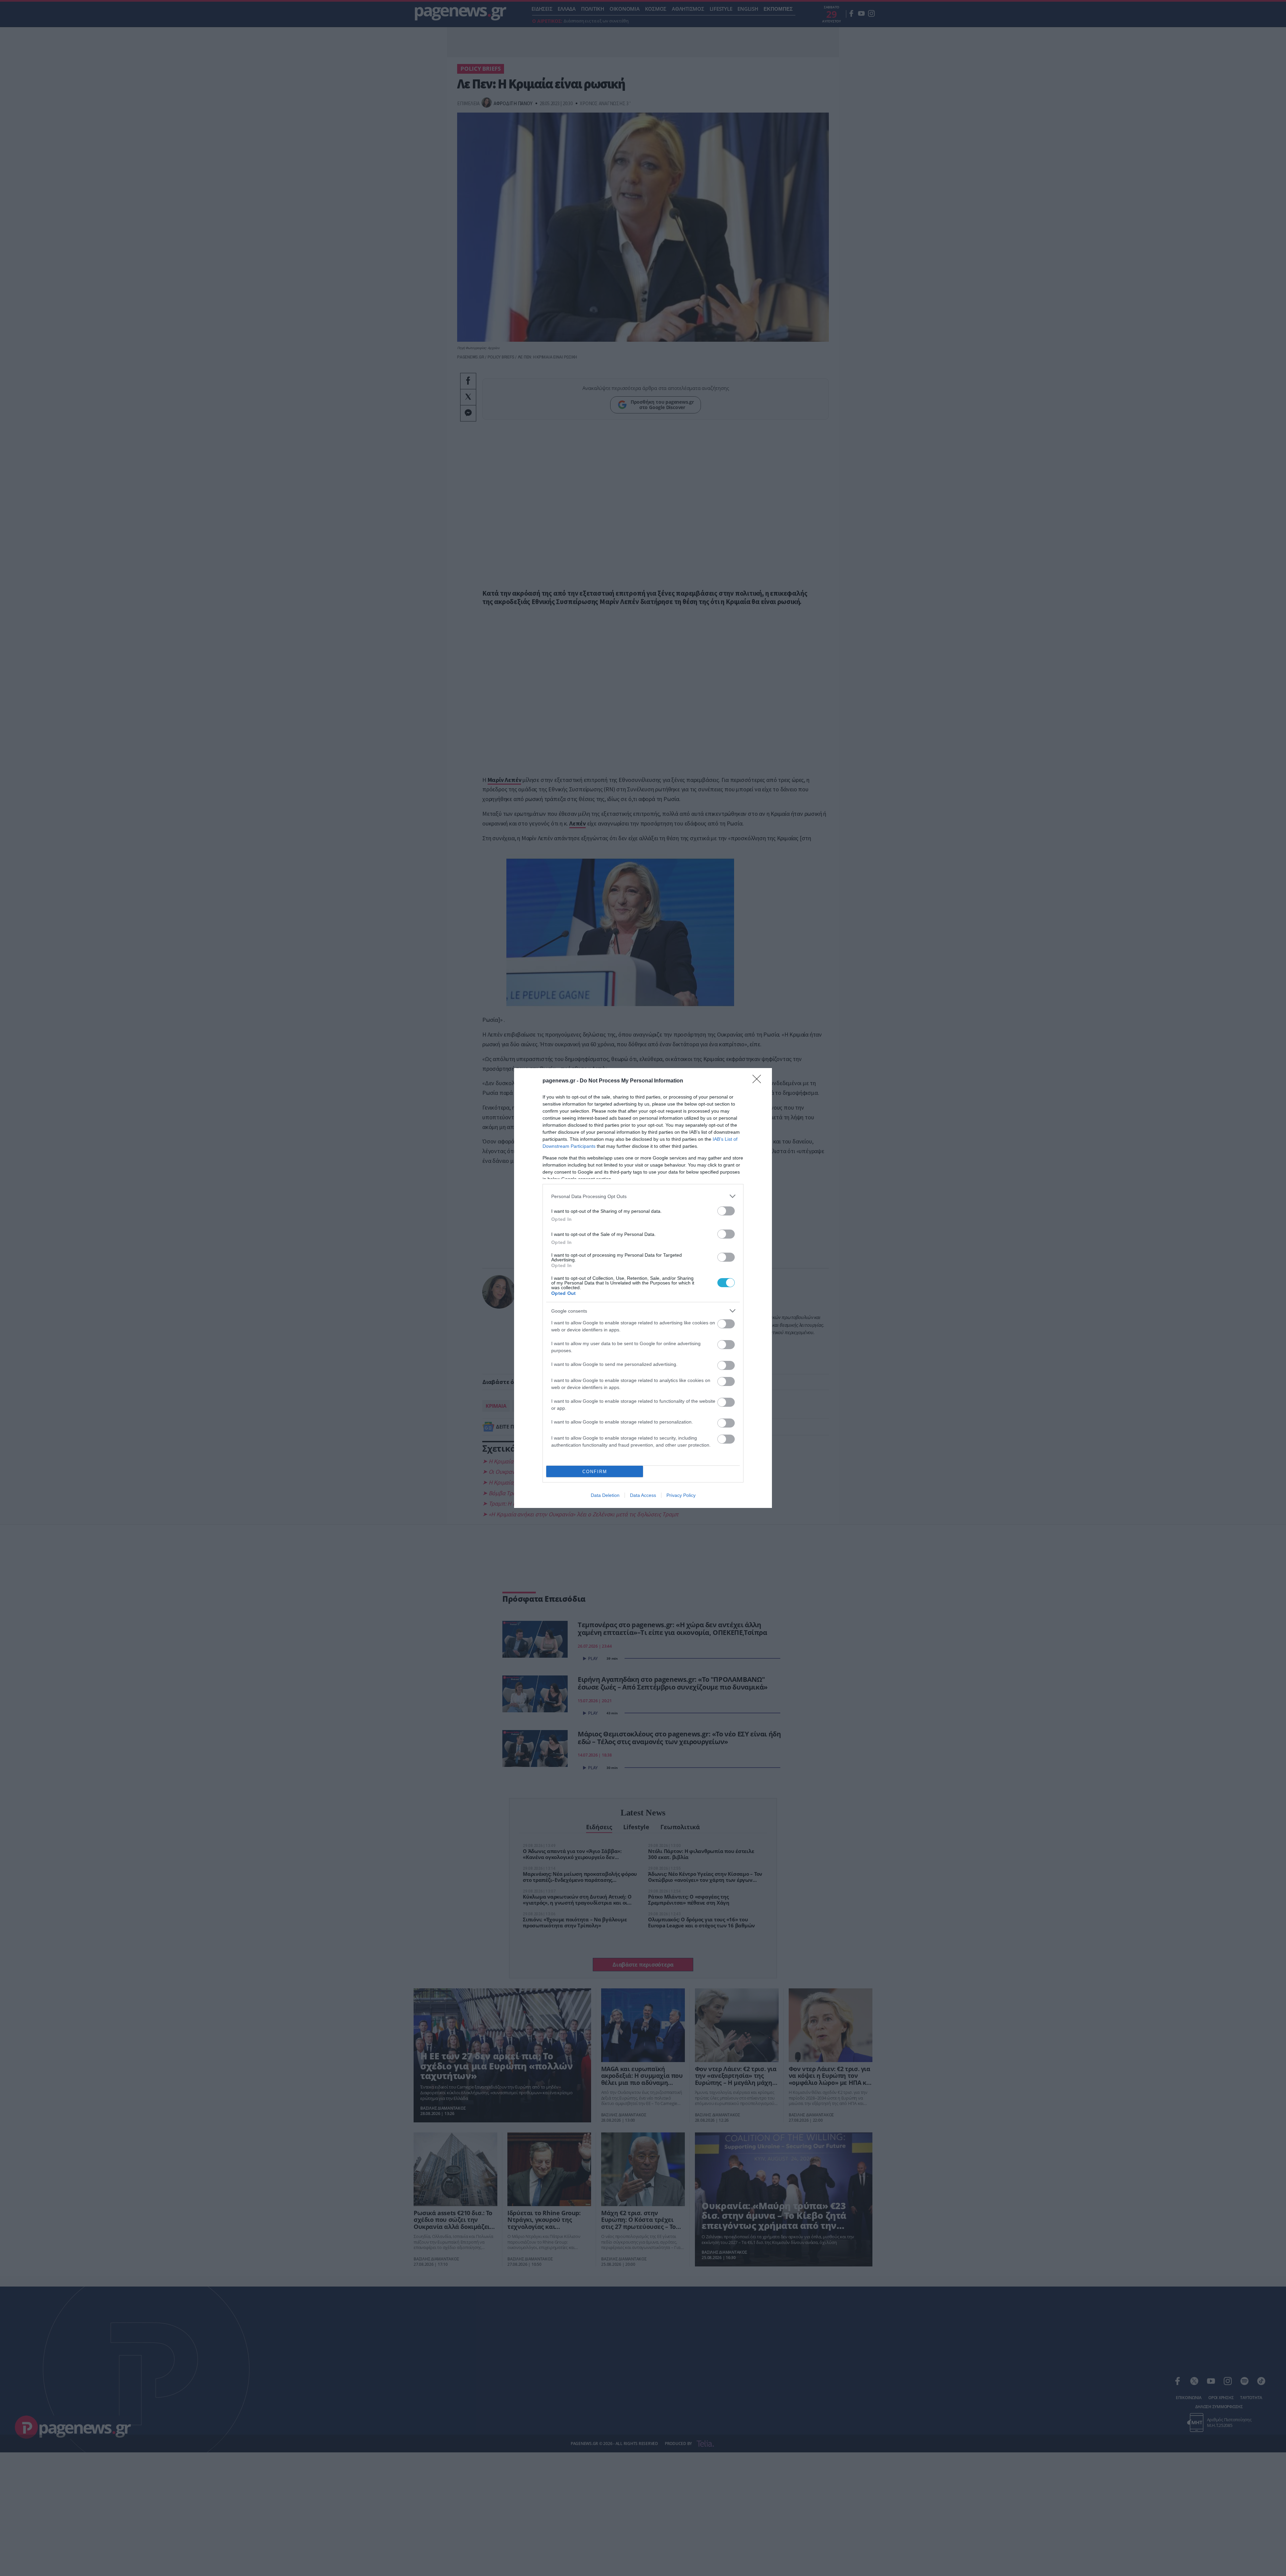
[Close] (759, 1081)
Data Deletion (605, 1495)
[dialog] (643, 1288)
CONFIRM (595, 1472)
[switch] (726, 1211)
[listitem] (643, 1196)
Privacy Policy (681, 1495)
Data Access (643, 1495)
